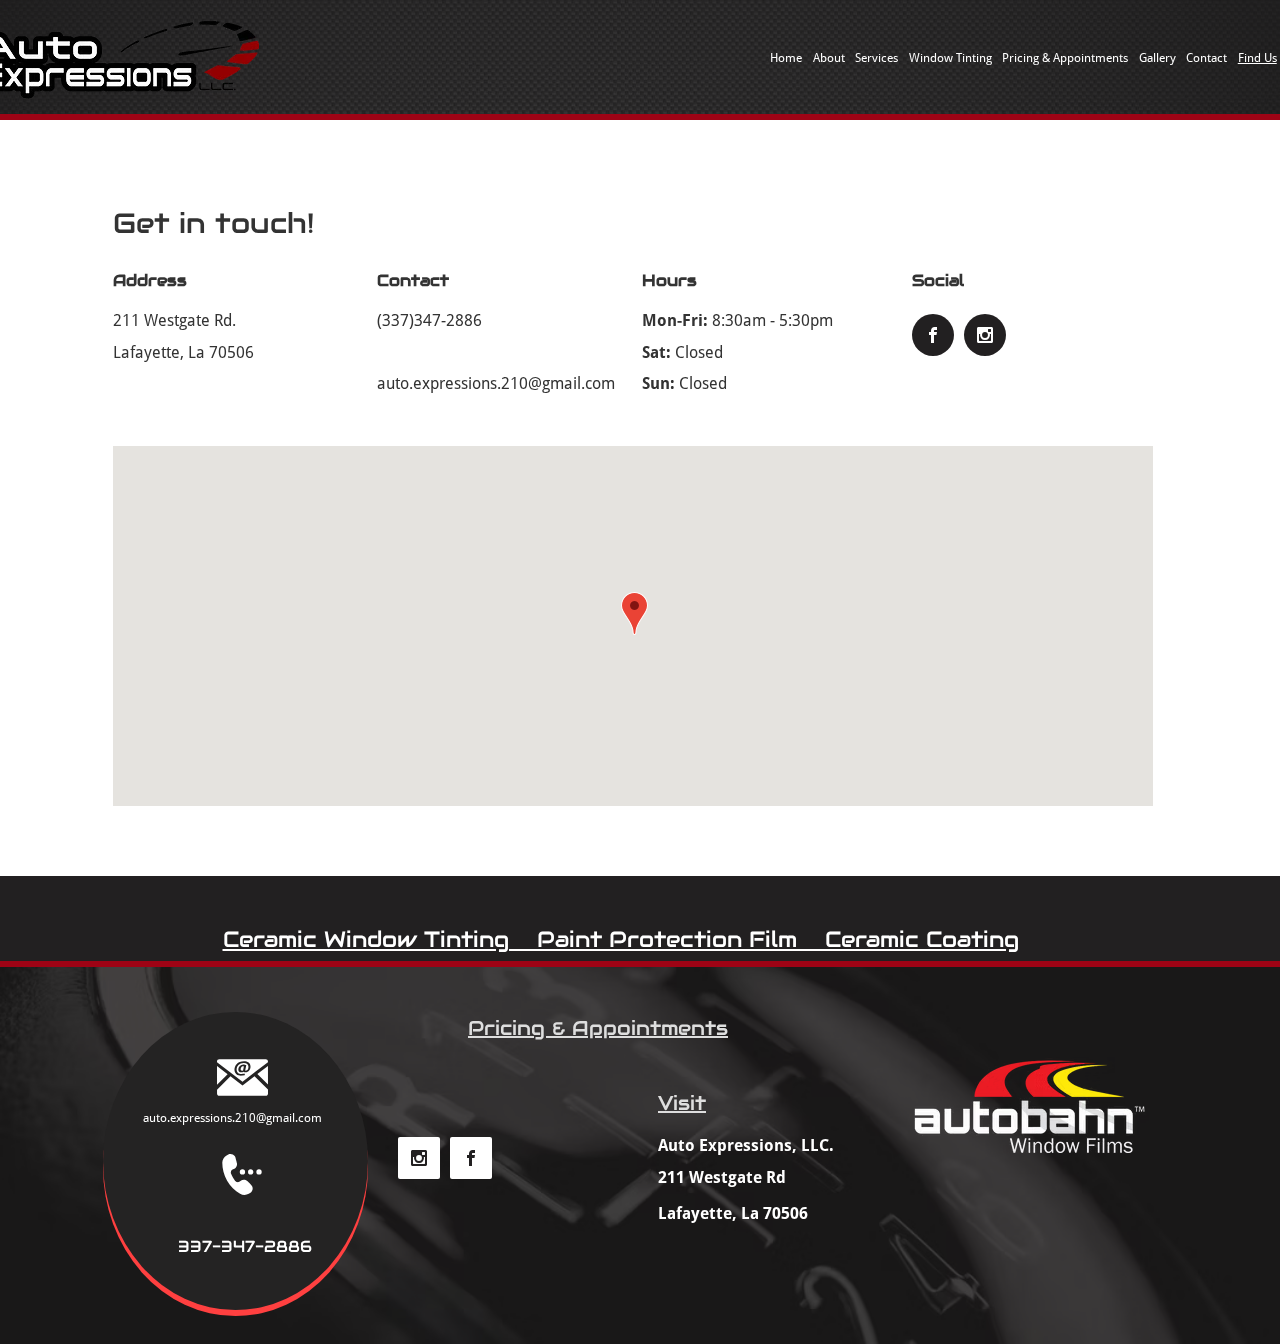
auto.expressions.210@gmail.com (496, 383)
